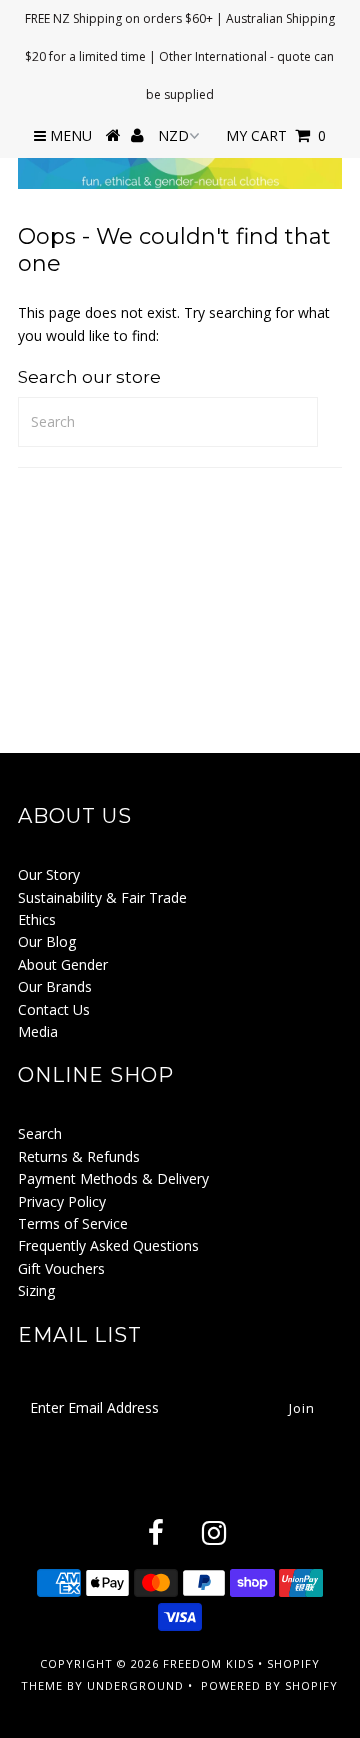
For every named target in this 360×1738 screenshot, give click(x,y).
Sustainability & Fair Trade (102, 897)
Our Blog (47, 941)
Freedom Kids (208, 1663)
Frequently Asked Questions (108, 1245)
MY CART (276, 135)
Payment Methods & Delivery (113, 1178)
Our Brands (55, 986)
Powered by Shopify (269, 1685)
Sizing (36, 1290)
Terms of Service (73, 1223)
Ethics (37, 919)
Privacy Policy (62, 1201)
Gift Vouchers (61, 1268)
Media (38, 1031)
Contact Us (54, 1009)
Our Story (49, 874)
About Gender (63, 964)
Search (40, 1133)
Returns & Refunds (79, 1156)
